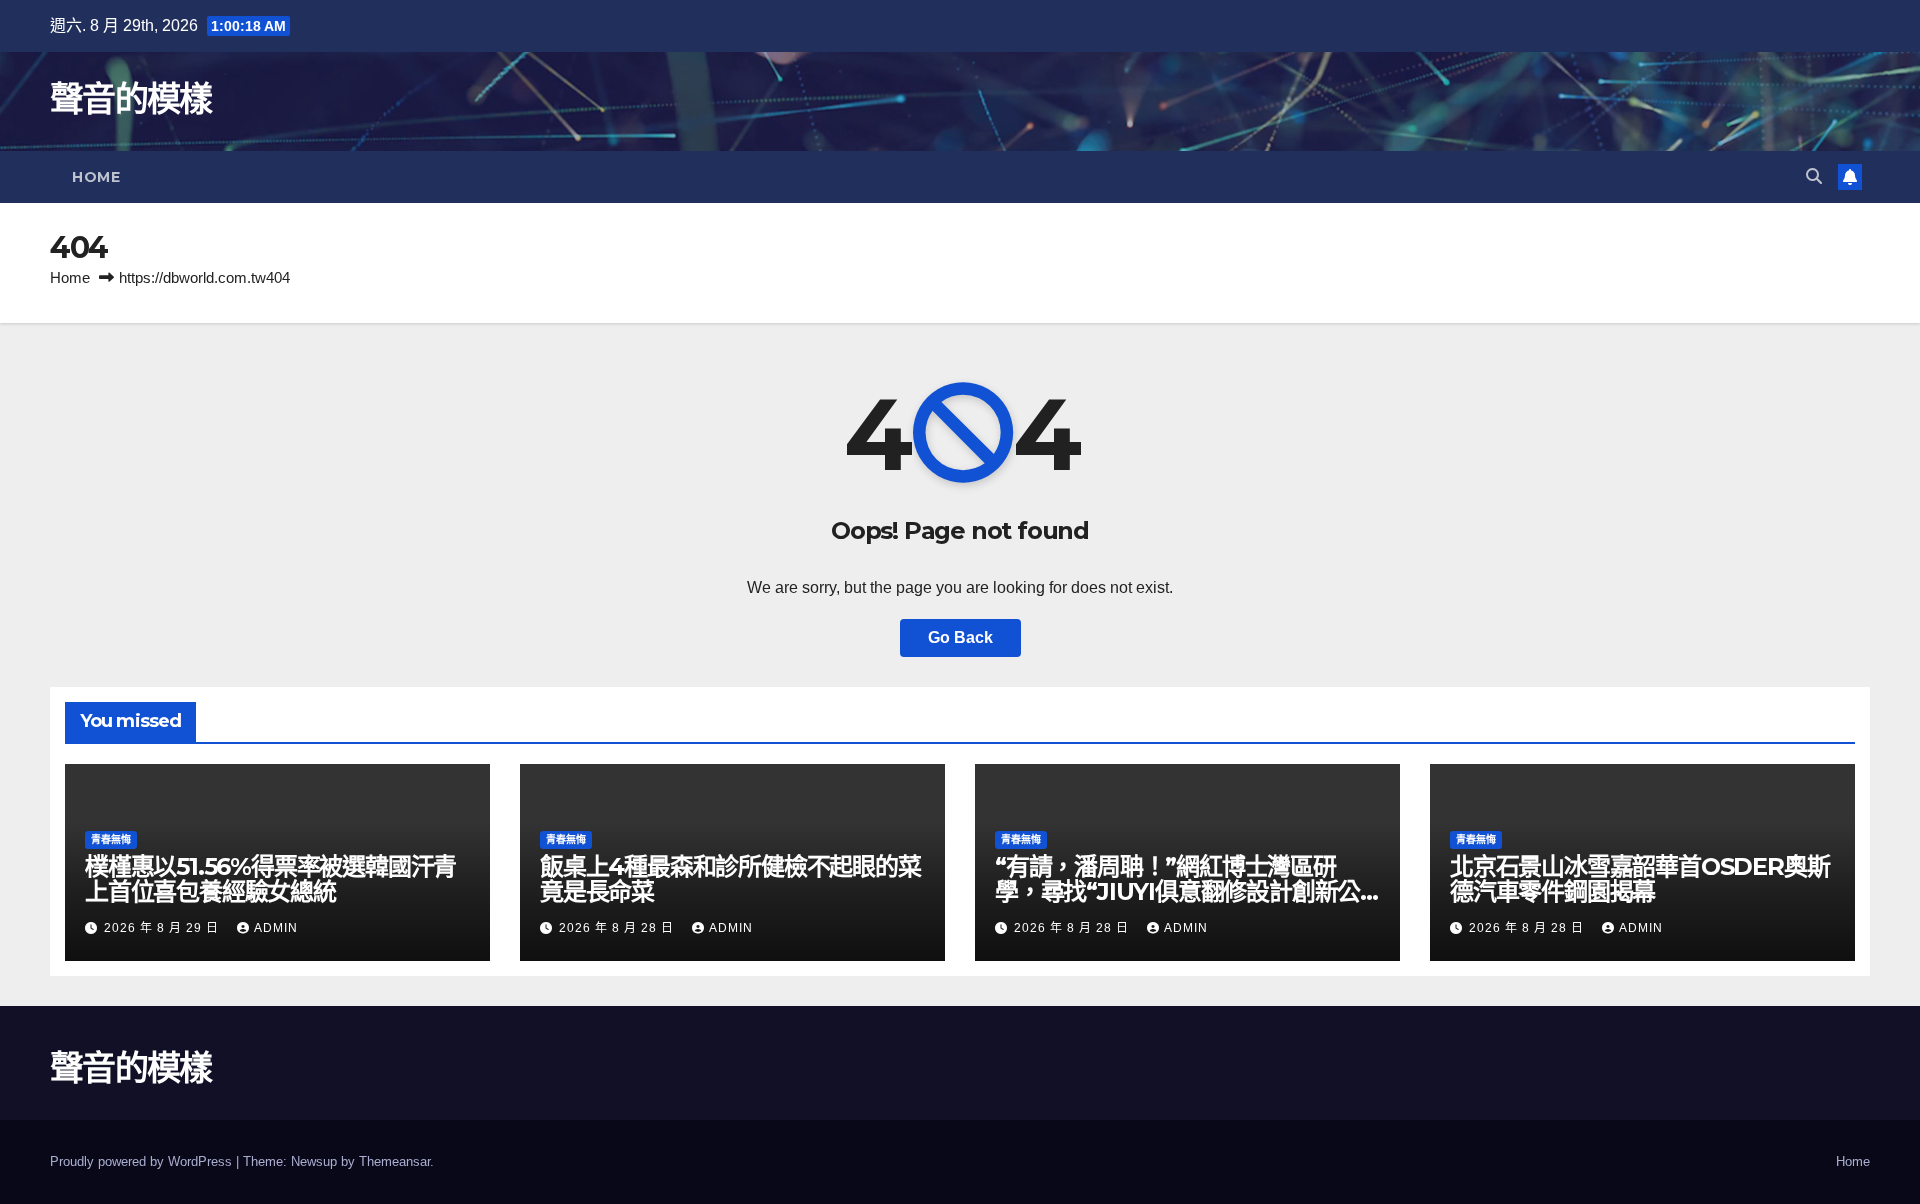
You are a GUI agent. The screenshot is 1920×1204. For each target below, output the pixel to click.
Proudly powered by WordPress (143, 1161)
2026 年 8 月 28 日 (618, 928)
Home (96, 177)
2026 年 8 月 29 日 (163, 928)
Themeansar (394, 1161)
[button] (1814, 176)
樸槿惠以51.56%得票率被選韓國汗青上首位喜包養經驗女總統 (270, 879)
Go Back (960, 637)
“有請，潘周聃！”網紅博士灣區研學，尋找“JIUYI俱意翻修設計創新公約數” (1177, 891)
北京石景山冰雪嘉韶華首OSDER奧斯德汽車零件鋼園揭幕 (1639, 879)
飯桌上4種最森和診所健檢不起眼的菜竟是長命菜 (730, 879)
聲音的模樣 (131, 99)
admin (276, 928)
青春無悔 (111, 839)
